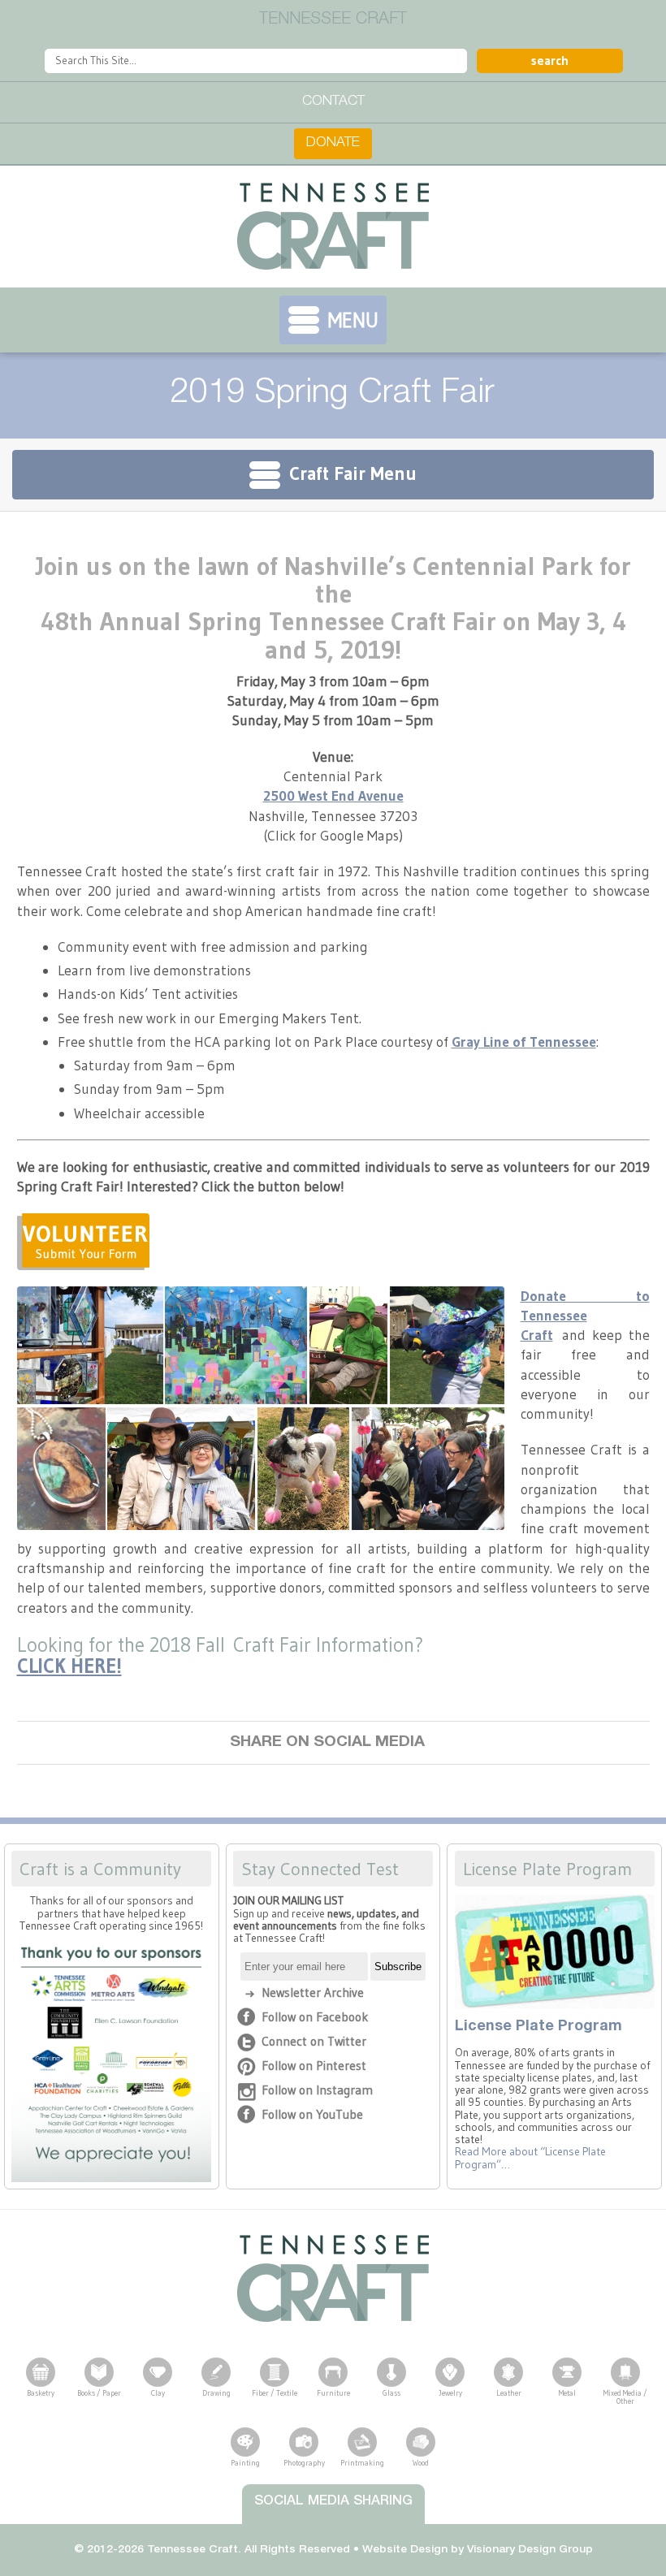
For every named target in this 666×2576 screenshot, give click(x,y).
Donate (333, 143)
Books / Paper (99, 2393)
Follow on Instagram (317, 2090)
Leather (509, 2393)
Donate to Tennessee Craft (585, 1316)
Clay (158, 2393)
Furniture (333, 2393)
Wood (421, 2463)
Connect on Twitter (314, 2041)
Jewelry (450, 2393)
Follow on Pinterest (314, 2066)
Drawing (216, 2393)
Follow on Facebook (315, 2017)
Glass (391, 2393)
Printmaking (362, 2463)
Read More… (530, 2158)
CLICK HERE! (69, 1666)
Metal (567, 2393)
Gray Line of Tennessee (524, 1042)
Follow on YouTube (312, 2114)
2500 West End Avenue (333, 796)
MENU (353, 320)
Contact (333, 102)
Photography (304, 2463)
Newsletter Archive (313, 1993)
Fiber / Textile (275, 2393)
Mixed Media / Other (625, 2397)
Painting (245, 2463)
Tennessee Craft (333, 227)
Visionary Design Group (530, 2550)
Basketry (41, 2393)
